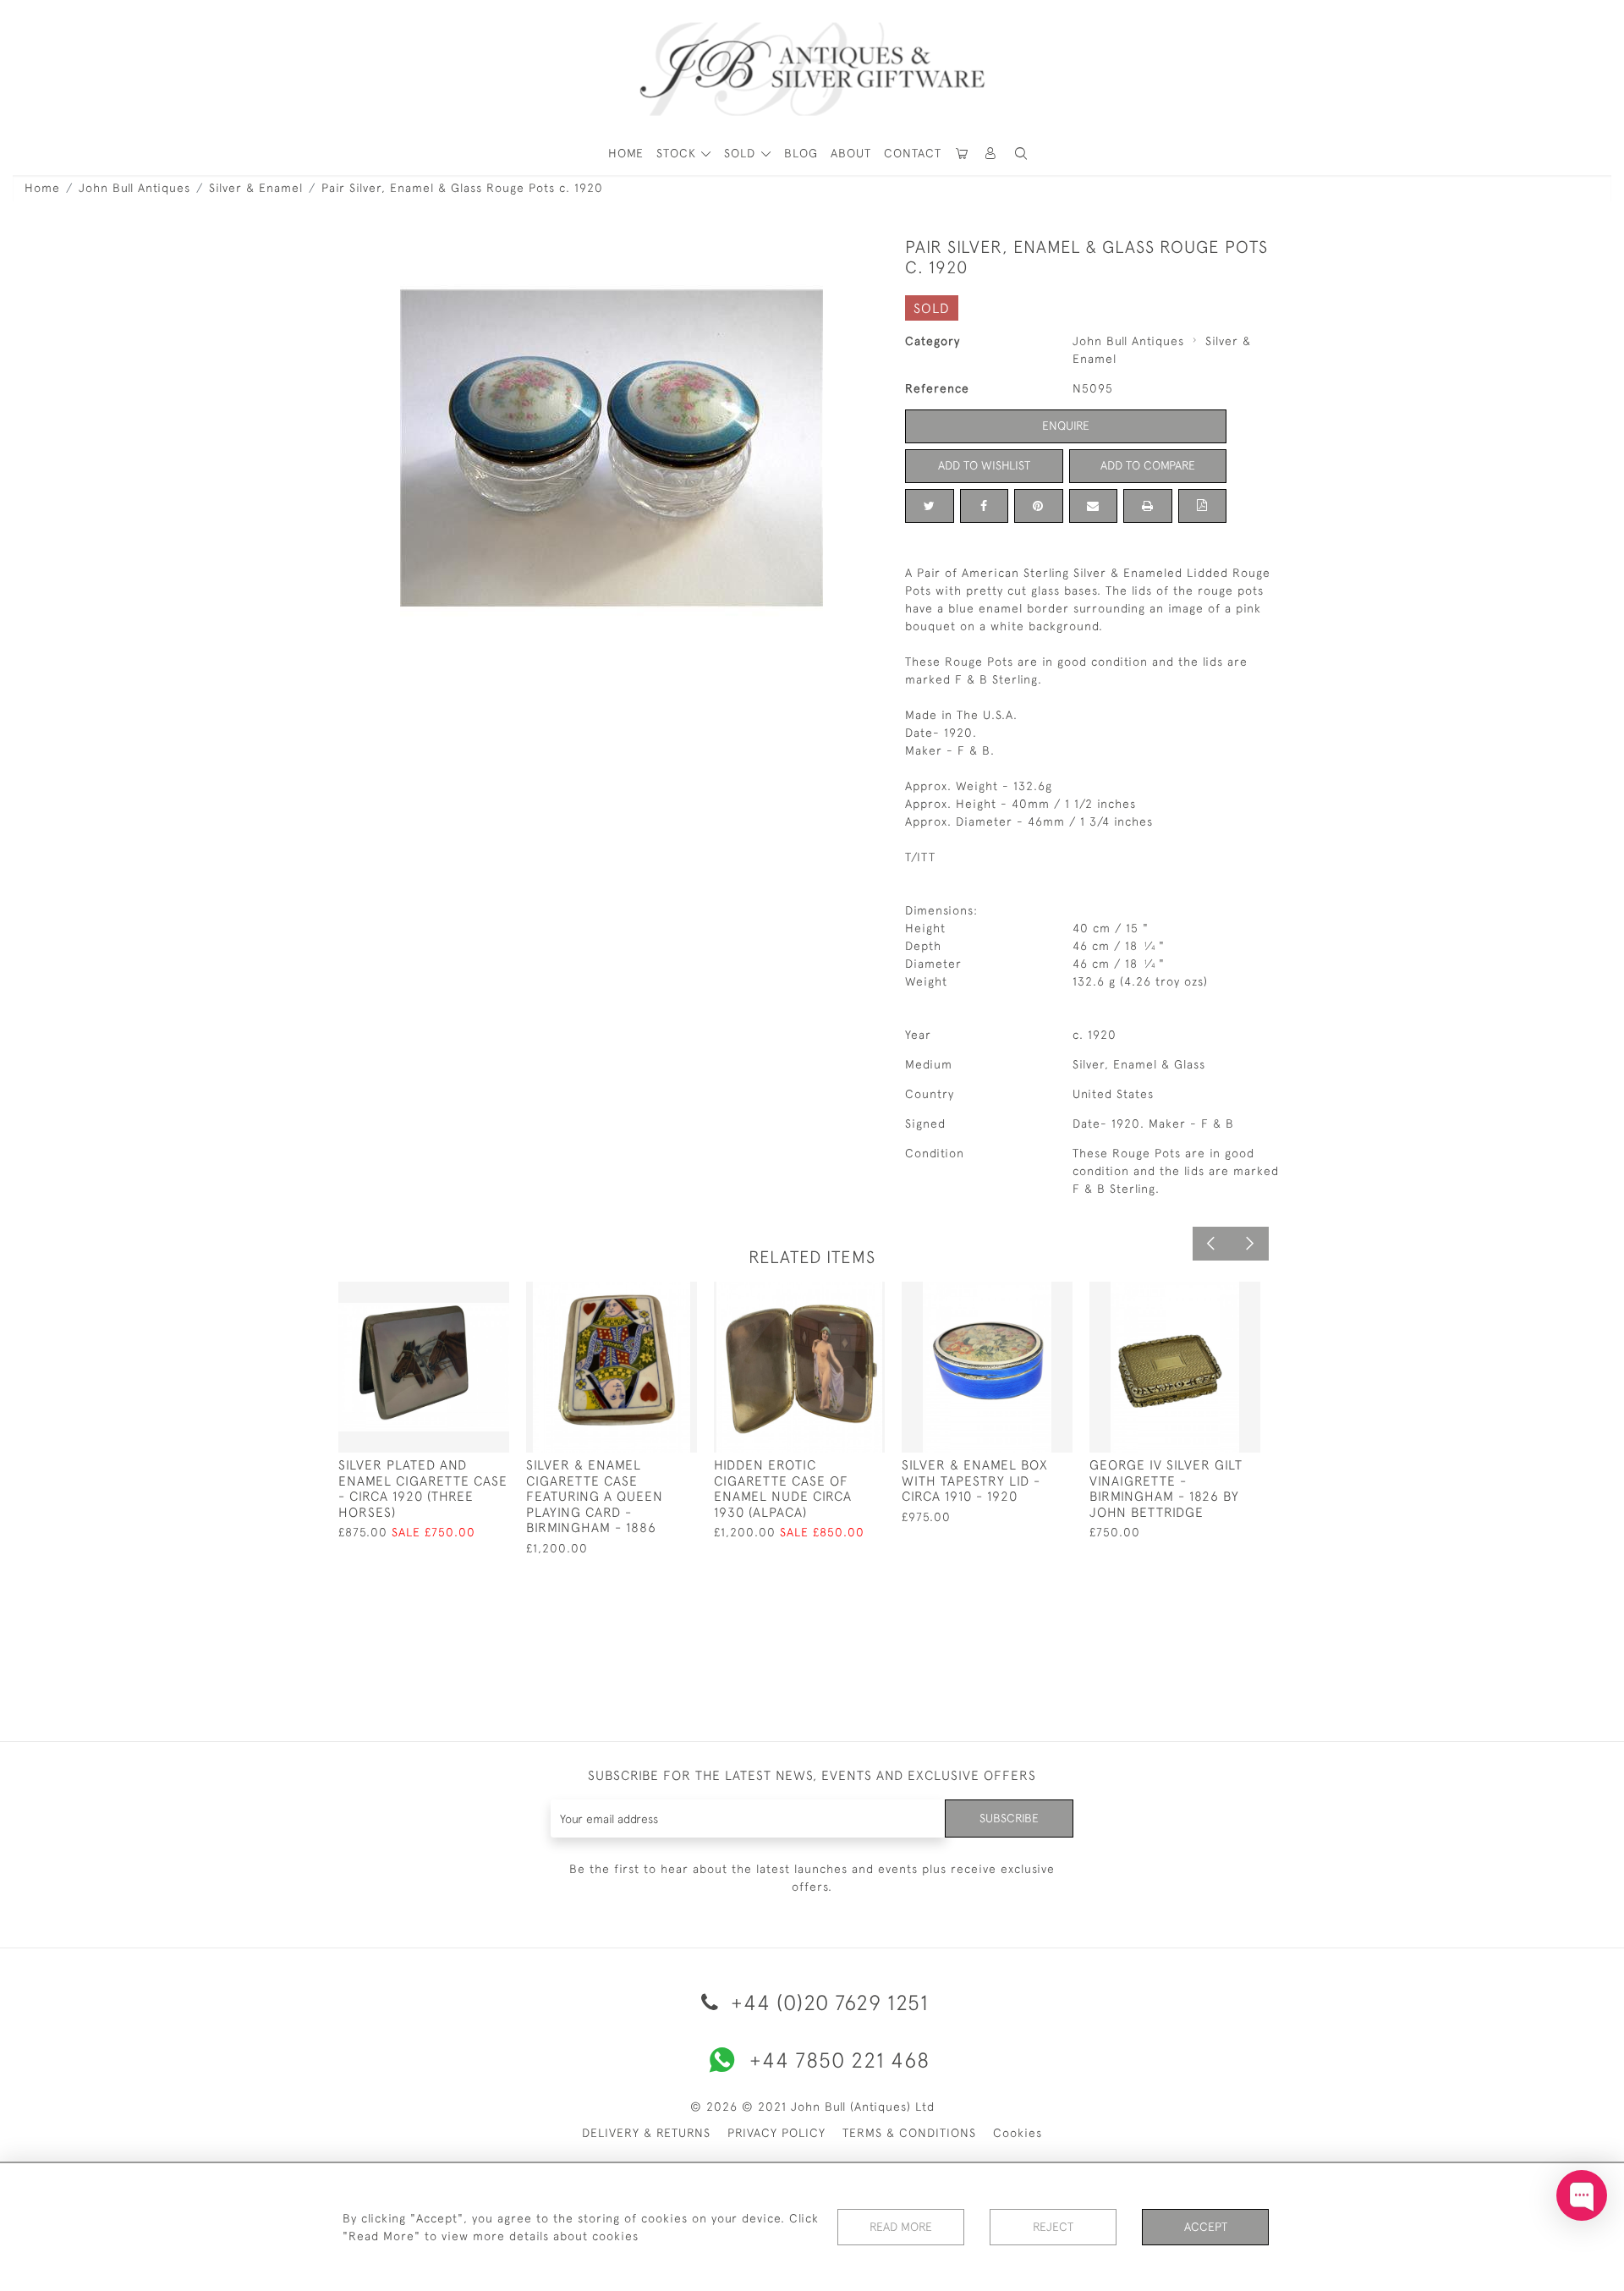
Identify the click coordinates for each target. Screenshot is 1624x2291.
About (851, 153)
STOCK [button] (678, 153)
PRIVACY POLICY (776, 2133)
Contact (913, 153)
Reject (1053, 2227)
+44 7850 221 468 (839, 2060)
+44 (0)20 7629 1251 (827, 2002)
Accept (1206, 2227)
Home (42, 188)
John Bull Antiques (134, 188)
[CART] (963, 154)
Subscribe (1009, 1818)
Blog (801, 153)
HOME (626, 153)
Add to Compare (1148, 465)
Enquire (1066, 426)
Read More (901, 2227)
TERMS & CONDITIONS (909, 2133)
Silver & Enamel (256, 188)
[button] (991, 154)
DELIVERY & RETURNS (646, 2133)
